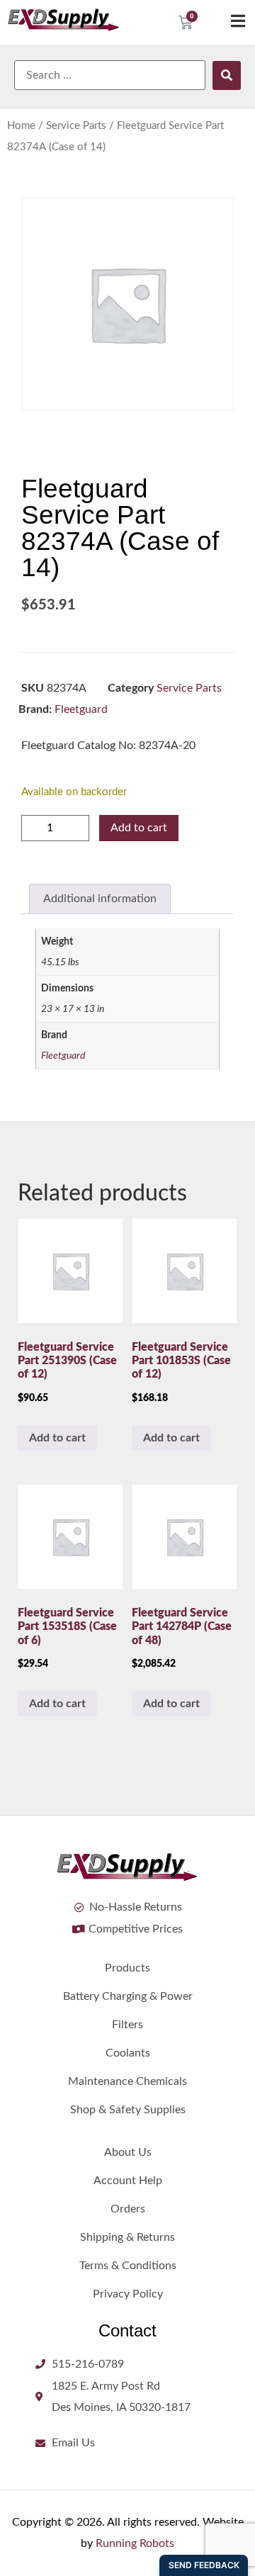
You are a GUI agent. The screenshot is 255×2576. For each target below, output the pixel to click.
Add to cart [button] (57, 1438)
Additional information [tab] (100, 899)
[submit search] (227, 75)
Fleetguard (81, 709)
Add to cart (139, 828)
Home (21, 126)
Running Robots (135, 2543)
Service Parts (76, 126)
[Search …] (110, 75)
